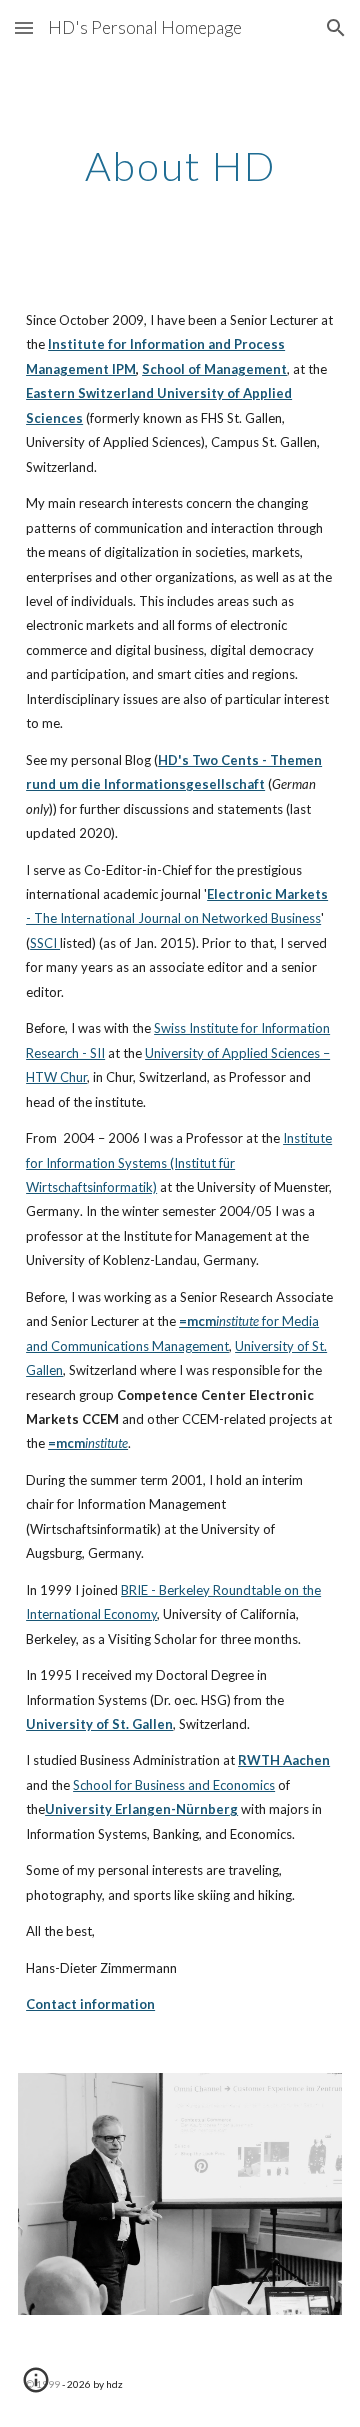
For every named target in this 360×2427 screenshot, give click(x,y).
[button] (24, 27)
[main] (180, 166)
